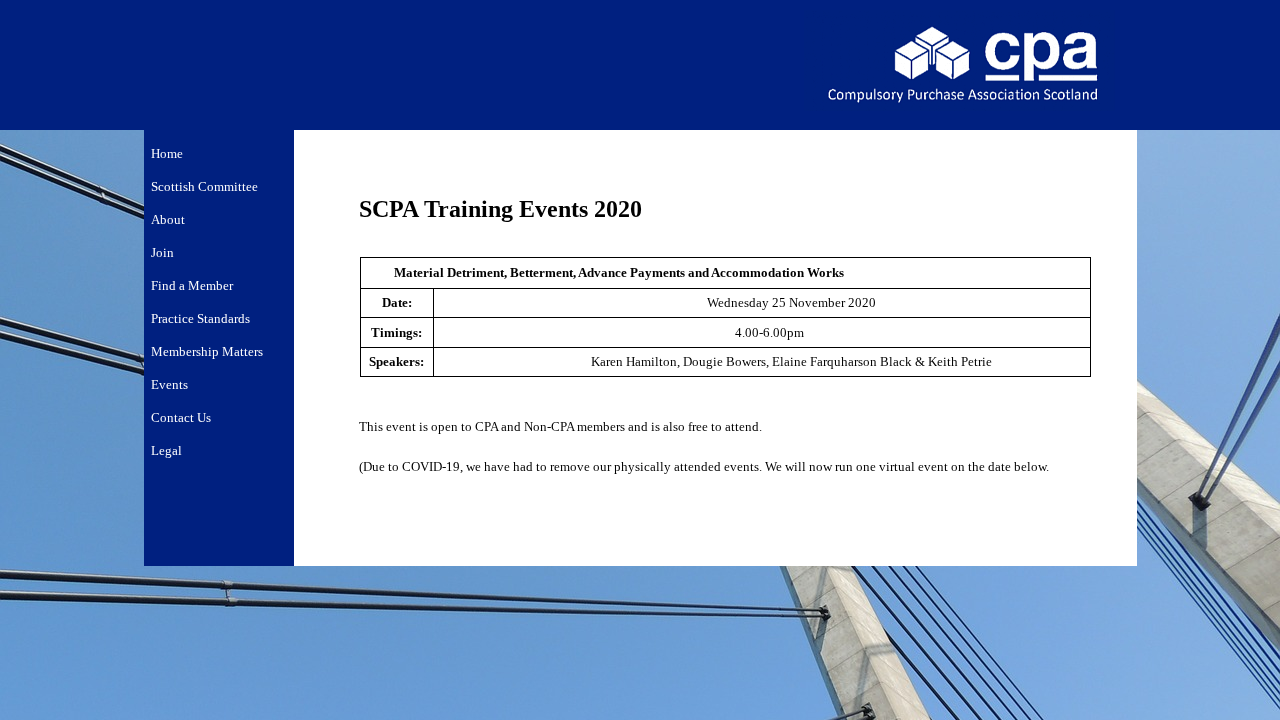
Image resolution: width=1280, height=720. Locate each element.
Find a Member (192, 285)
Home (167, 153)
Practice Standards (200, 318)
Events (169, 384)
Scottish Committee (204, 186)
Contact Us (181, 417)
